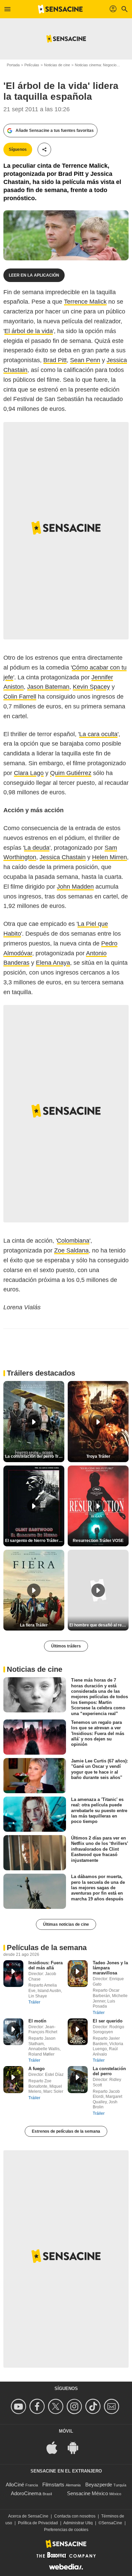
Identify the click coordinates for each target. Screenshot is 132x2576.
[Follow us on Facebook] (38, 2406)
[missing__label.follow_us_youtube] (19, 2406)
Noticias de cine (57, 65)
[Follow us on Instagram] (75, 2406)
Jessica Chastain (63, 857)
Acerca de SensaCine (28, 2516)
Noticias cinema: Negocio (96, 65)
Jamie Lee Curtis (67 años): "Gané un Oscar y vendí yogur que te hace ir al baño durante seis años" (100, 1769)
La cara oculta (98, 734)
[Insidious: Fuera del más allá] (13, 1974)
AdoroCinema (26, 2493)
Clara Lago (29, 773)
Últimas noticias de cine (66, 1924)
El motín (37, 2021)
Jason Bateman (48, 687)
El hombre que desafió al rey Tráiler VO (99, 1625)
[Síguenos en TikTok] (94, 2406)
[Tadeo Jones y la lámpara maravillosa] (78, 1974)
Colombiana (73, 1241)
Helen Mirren (109, 857)
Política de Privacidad (38, 2523)
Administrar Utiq (78, 2523)
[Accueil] (60, 9)
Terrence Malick (85, 302)
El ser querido (108, 2021)
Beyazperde (99, 2485)
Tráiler (34, 2002)
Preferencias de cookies (66, 2530)
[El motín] (13, 2032)
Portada (13, 65)
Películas (32, 65)
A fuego (37, 2069)
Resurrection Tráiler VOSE (98, 1541)
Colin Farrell (20, 697)
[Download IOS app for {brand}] (56, 2447)
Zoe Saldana (71, 1250)
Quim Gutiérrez (71, 773)
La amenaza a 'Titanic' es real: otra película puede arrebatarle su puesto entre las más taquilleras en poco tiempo (99, 1810)
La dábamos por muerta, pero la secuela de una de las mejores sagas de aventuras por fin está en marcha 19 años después (98, 1888)
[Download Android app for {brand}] (76, 2447)
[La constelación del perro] (78, 2079)
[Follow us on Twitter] (57, 2406)
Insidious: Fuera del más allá (46, 1965)
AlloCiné (15, 2485)
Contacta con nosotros (75, 2516)
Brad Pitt (55, 360)
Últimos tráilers (66, 1646)
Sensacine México (87, 2493)
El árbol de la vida (29, 331)
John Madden (75, 887)
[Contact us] (113, 2406)
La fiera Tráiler (34, 1625)
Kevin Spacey (91, 687)
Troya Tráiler (98, 1456)
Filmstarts (53, 2485)
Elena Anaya (53, 963)
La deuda (37, 848)
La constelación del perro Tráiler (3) (35, 1456)
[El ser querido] (78, 2032)
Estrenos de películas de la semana (66, 2131)
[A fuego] (13, 2079)
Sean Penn (85, 360)
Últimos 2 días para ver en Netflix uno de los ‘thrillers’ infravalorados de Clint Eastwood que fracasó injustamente (100, 1849)
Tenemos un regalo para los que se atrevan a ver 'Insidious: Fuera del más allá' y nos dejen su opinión (98, 1733)
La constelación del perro (109, 2071)
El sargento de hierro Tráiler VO (35, 1541)
